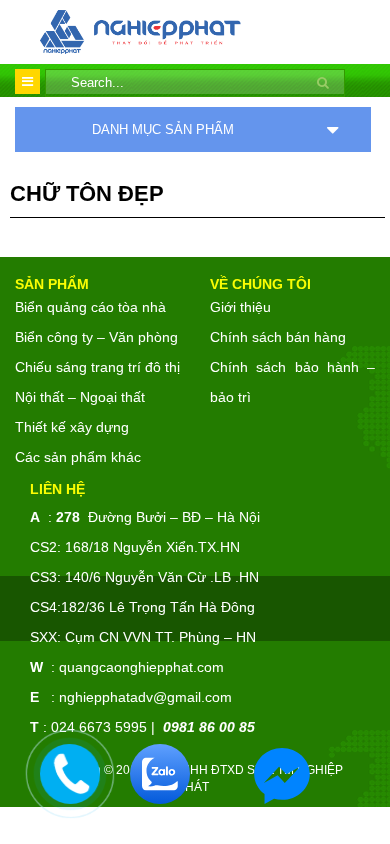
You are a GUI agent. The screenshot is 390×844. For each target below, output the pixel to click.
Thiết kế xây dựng (72, 427)
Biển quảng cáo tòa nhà (90, 307)
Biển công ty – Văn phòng (96, 337)
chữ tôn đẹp (87, 193)
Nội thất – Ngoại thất (80, 397)
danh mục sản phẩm (163, 129)
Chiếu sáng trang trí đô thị (97, 367)
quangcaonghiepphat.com (141, 667)
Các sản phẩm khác (78, 457)
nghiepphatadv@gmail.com (145, 697)
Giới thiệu (240, 307)
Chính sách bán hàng (278, 337)
